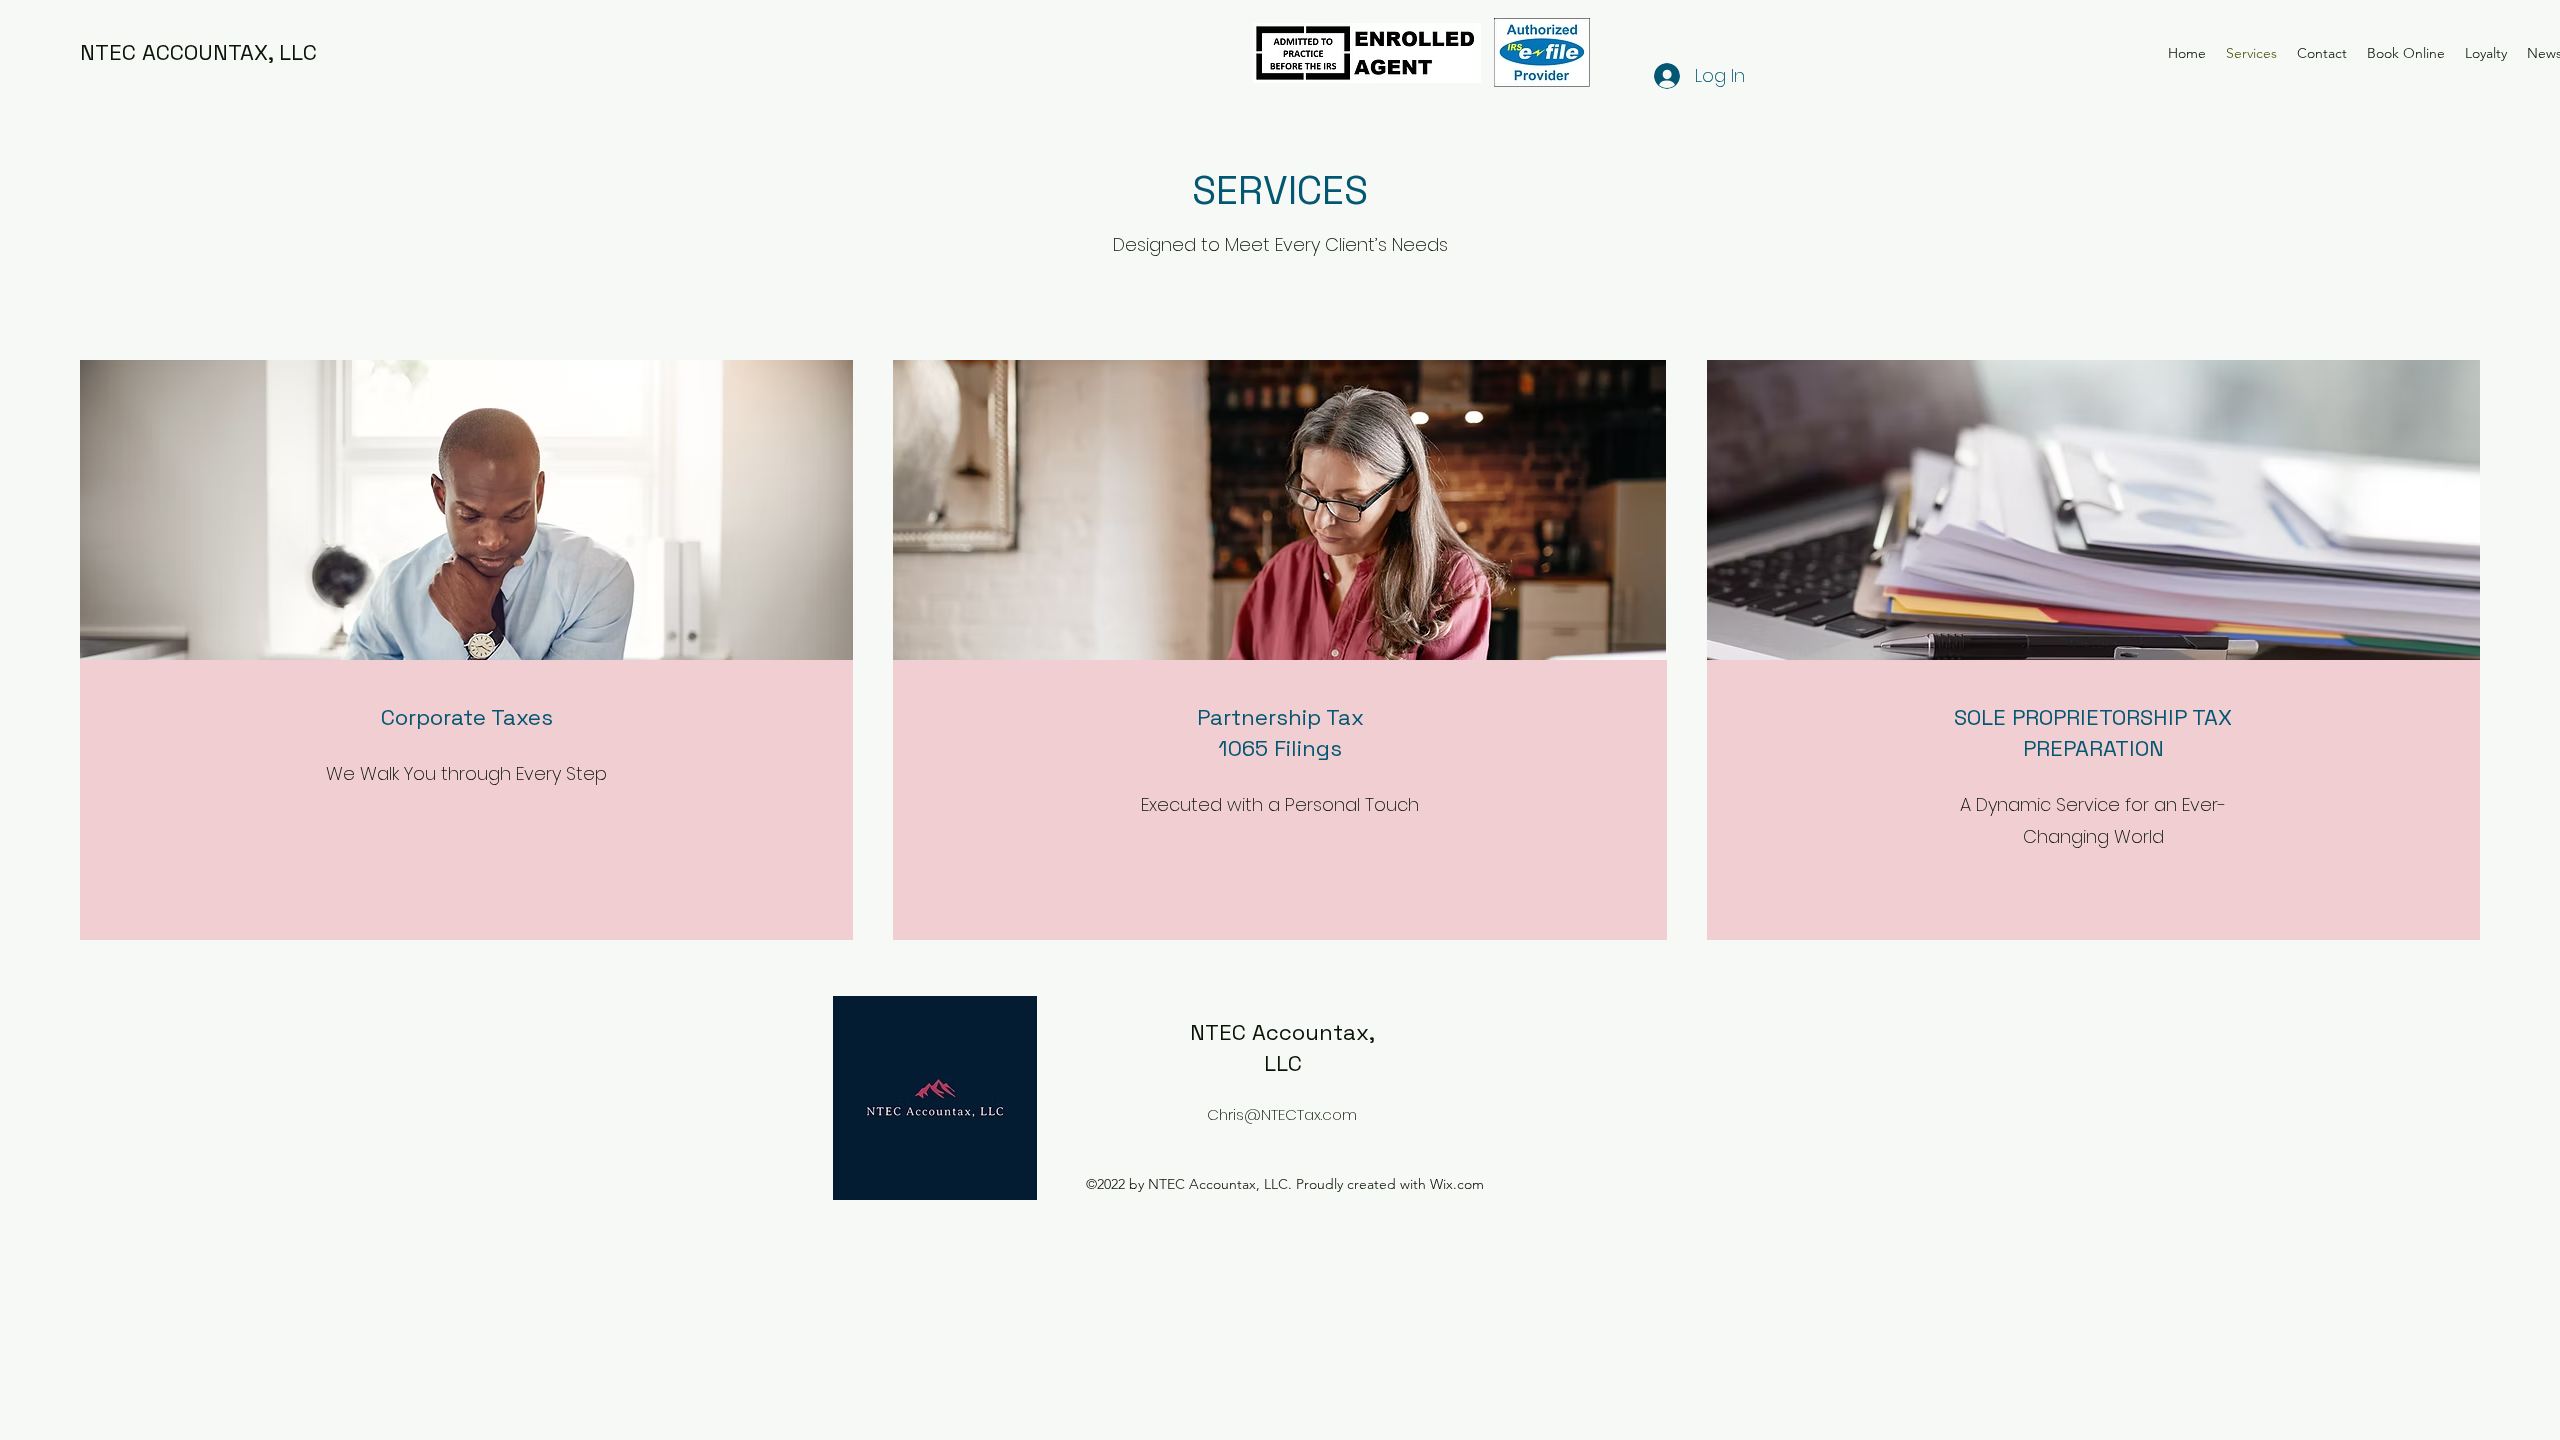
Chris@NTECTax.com (1282, 1114)
